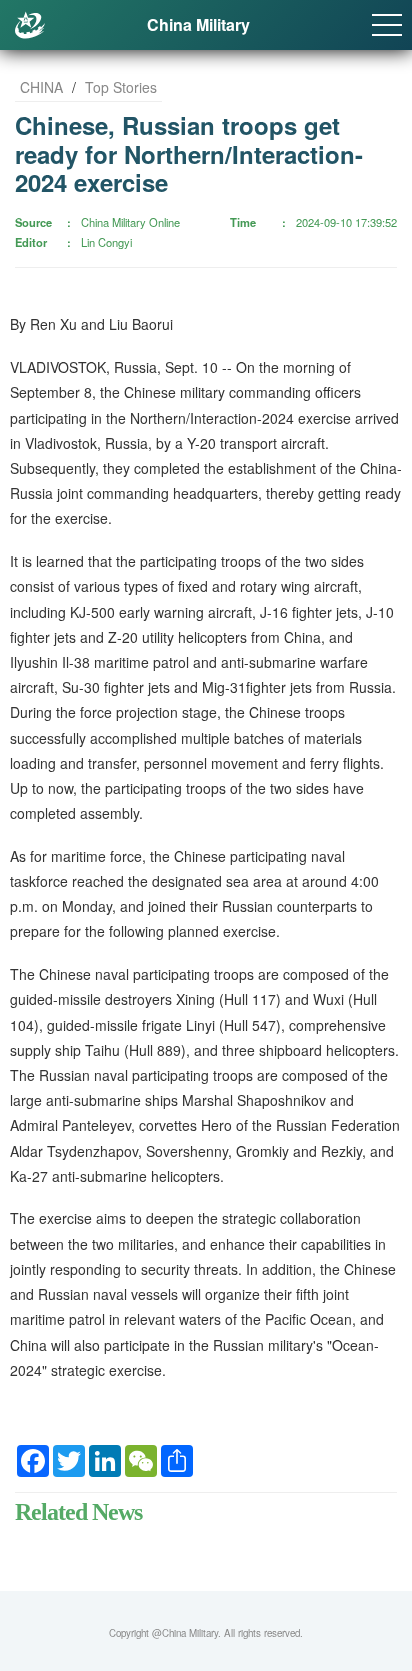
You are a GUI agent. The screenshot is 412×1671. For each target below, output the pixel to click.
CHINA (41, 87)
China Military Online (130, 222)
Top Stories (121, 87)
